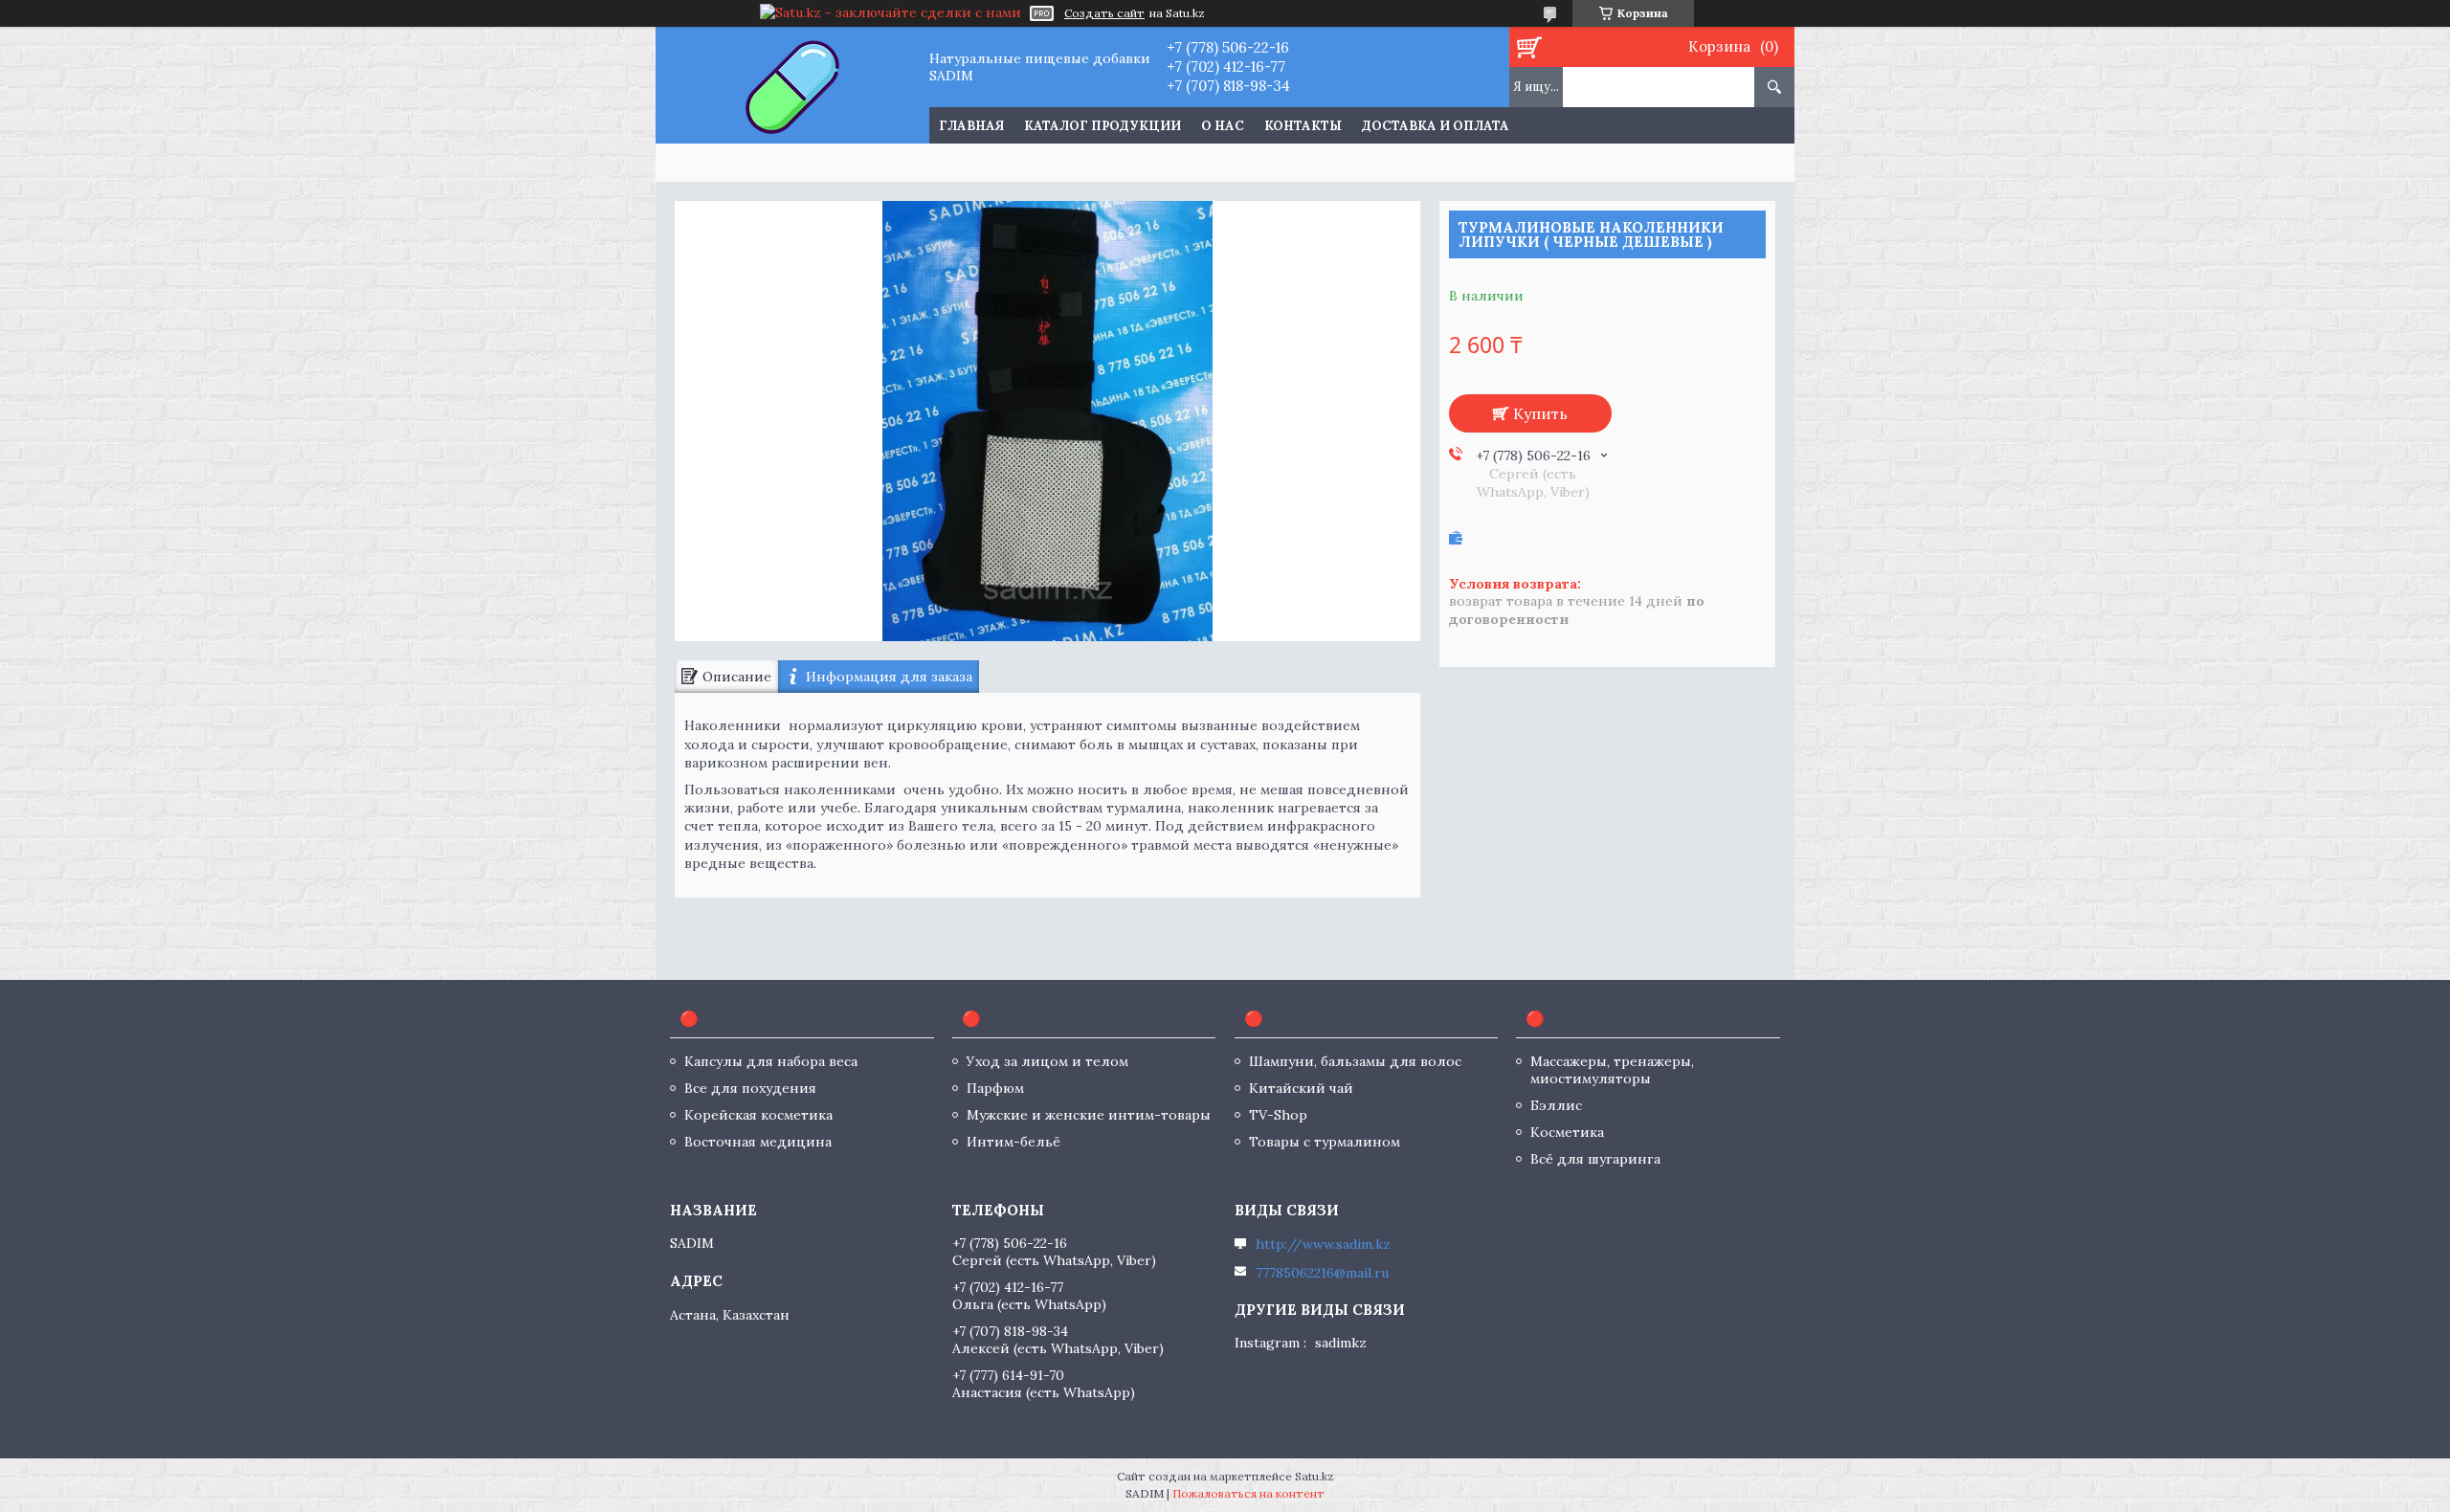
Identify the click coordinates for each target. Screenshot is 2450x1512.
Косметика (1567, 1132)
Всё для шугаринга (1595, 1159)
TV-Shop (1278, 1115)
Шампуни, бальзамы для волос (1355, 1061)
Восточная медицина (758, 1142)
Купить (1540, 413)
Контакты (1303, 126)
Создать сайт (1104, 13)
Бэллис (1556, 1105)
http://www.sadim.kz (1323, 1244)
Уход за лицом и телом (1047, 1061)
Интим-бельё (1013, 1142)
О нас (1223, 126)
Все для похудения (750, 1088)
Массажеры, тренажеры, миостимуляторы (1612, 1070)
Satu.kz (1314, 1476)
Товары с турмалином (1325, 1142)
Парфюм (995, 1088)
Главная (971, 126)
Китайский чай (1301, 1088)
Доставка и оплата (1436, 126)
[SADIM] (792, 85)
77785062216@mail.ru (1322, 1273)
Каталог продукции (1102, 126)
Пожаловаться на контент (1248, 1493)
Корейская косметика (758, 1115)
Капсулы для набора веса (771, 1061)
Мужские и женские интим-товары (1089, 1115)
